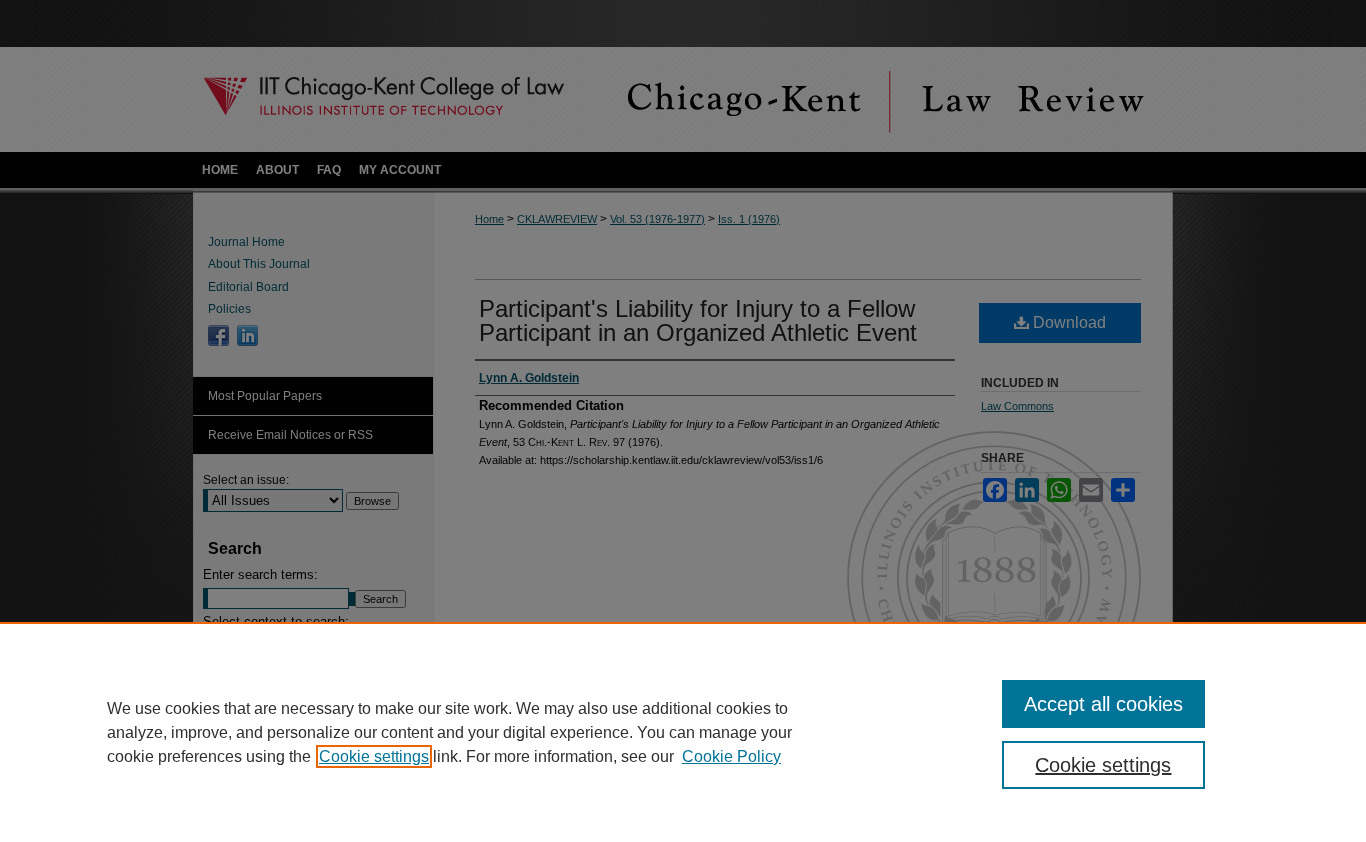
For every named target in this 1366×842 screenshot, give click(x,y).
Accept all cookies (1103, 704)
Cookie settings (374, 756)
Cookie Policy (731, 756)
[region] (683, 732)
